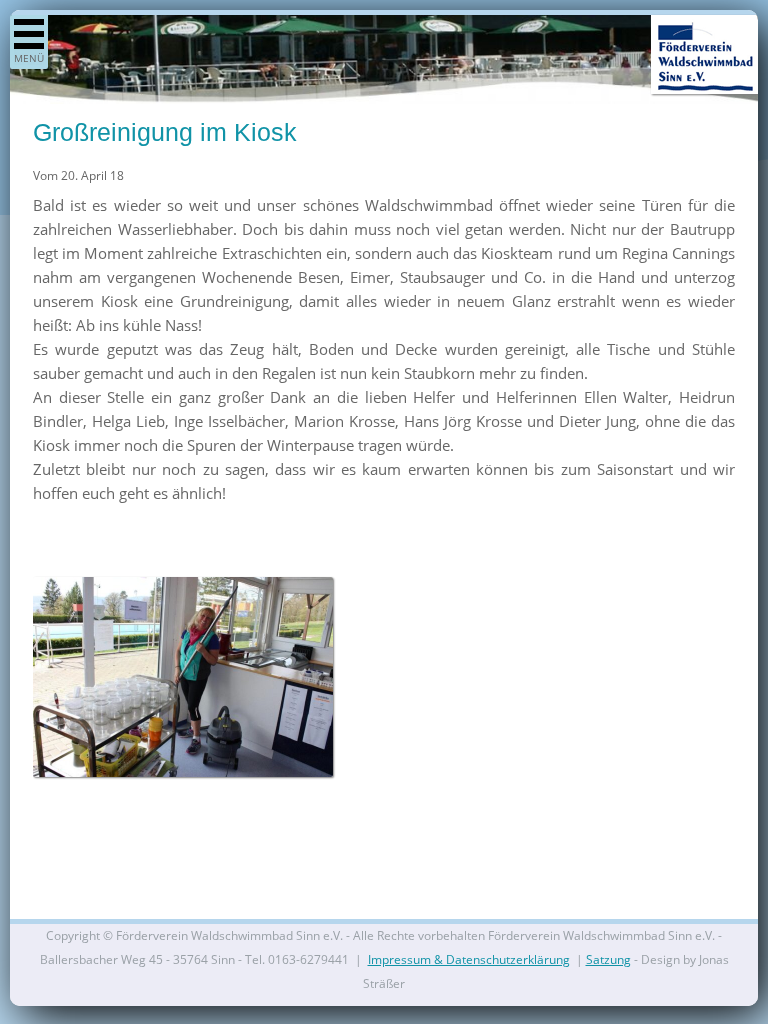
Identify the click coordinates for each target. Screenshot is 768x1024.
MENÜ (29, 58)
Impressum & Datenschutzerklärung (469, 959)
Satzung (608, 959)
